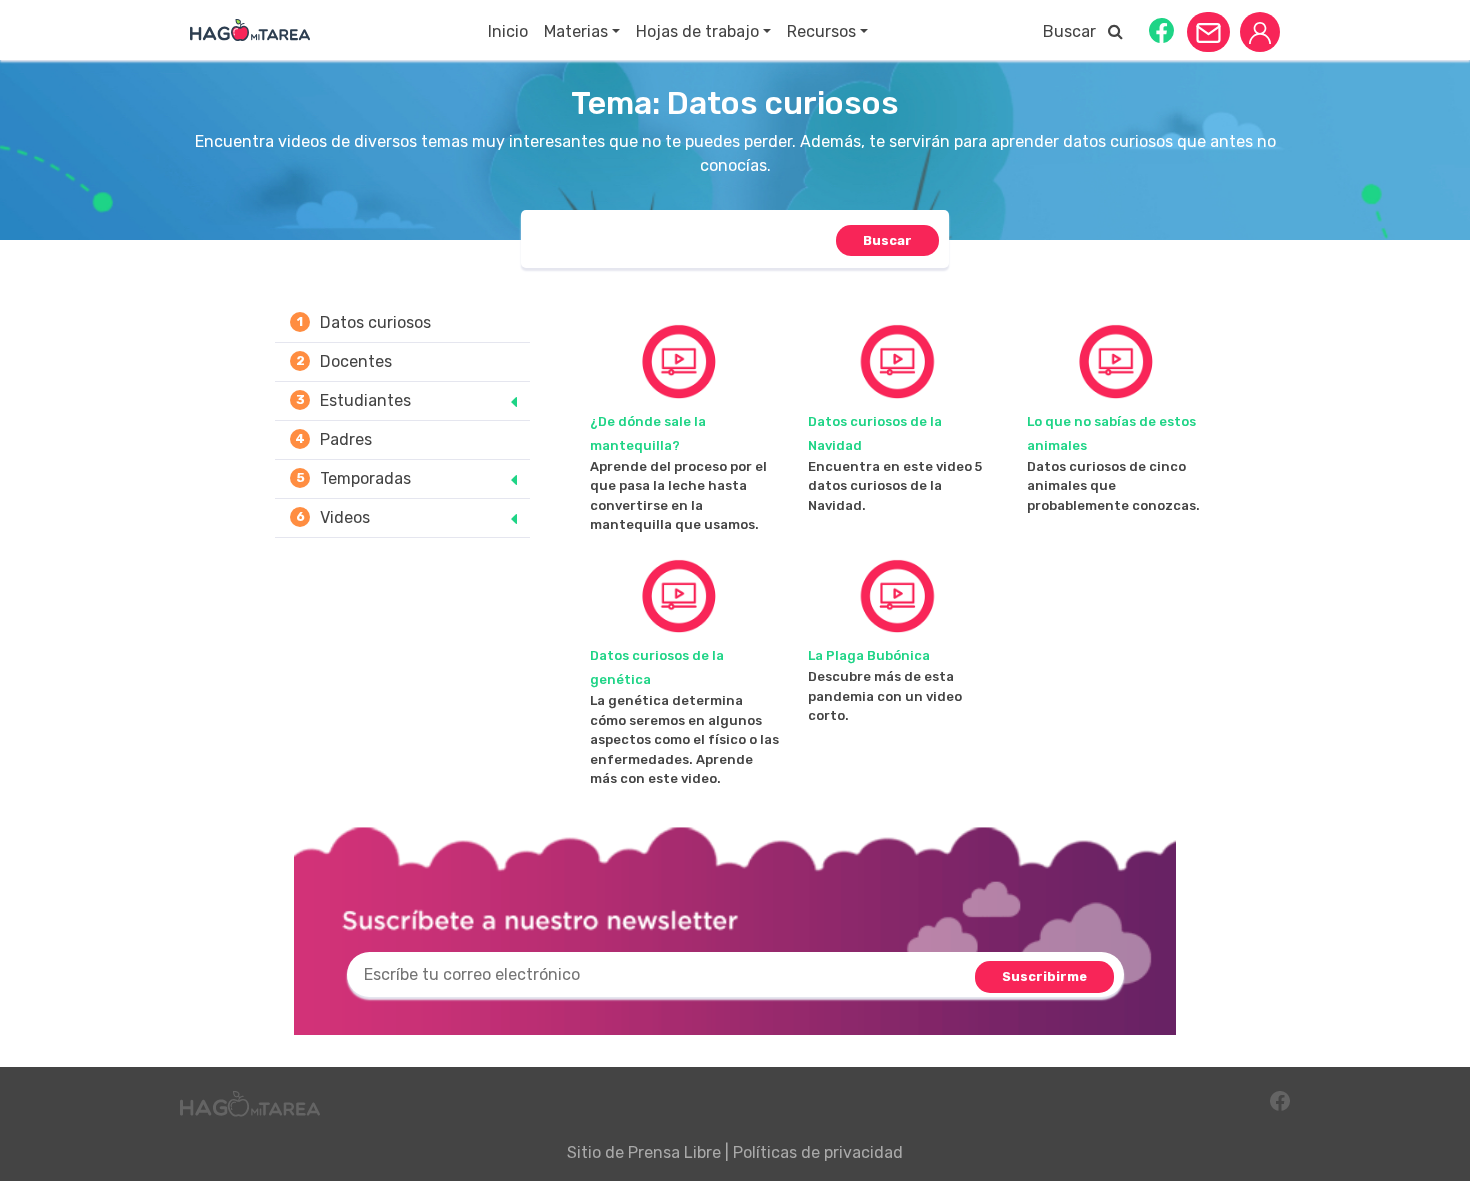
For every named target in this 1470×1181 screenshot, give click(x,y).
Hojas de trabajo (697, 31)
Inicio (508, 31)
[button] (1161, 29)
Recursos (821, 31)
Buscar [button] (1075, 31)
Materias (576, 31)
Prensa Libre (674, 1152)
